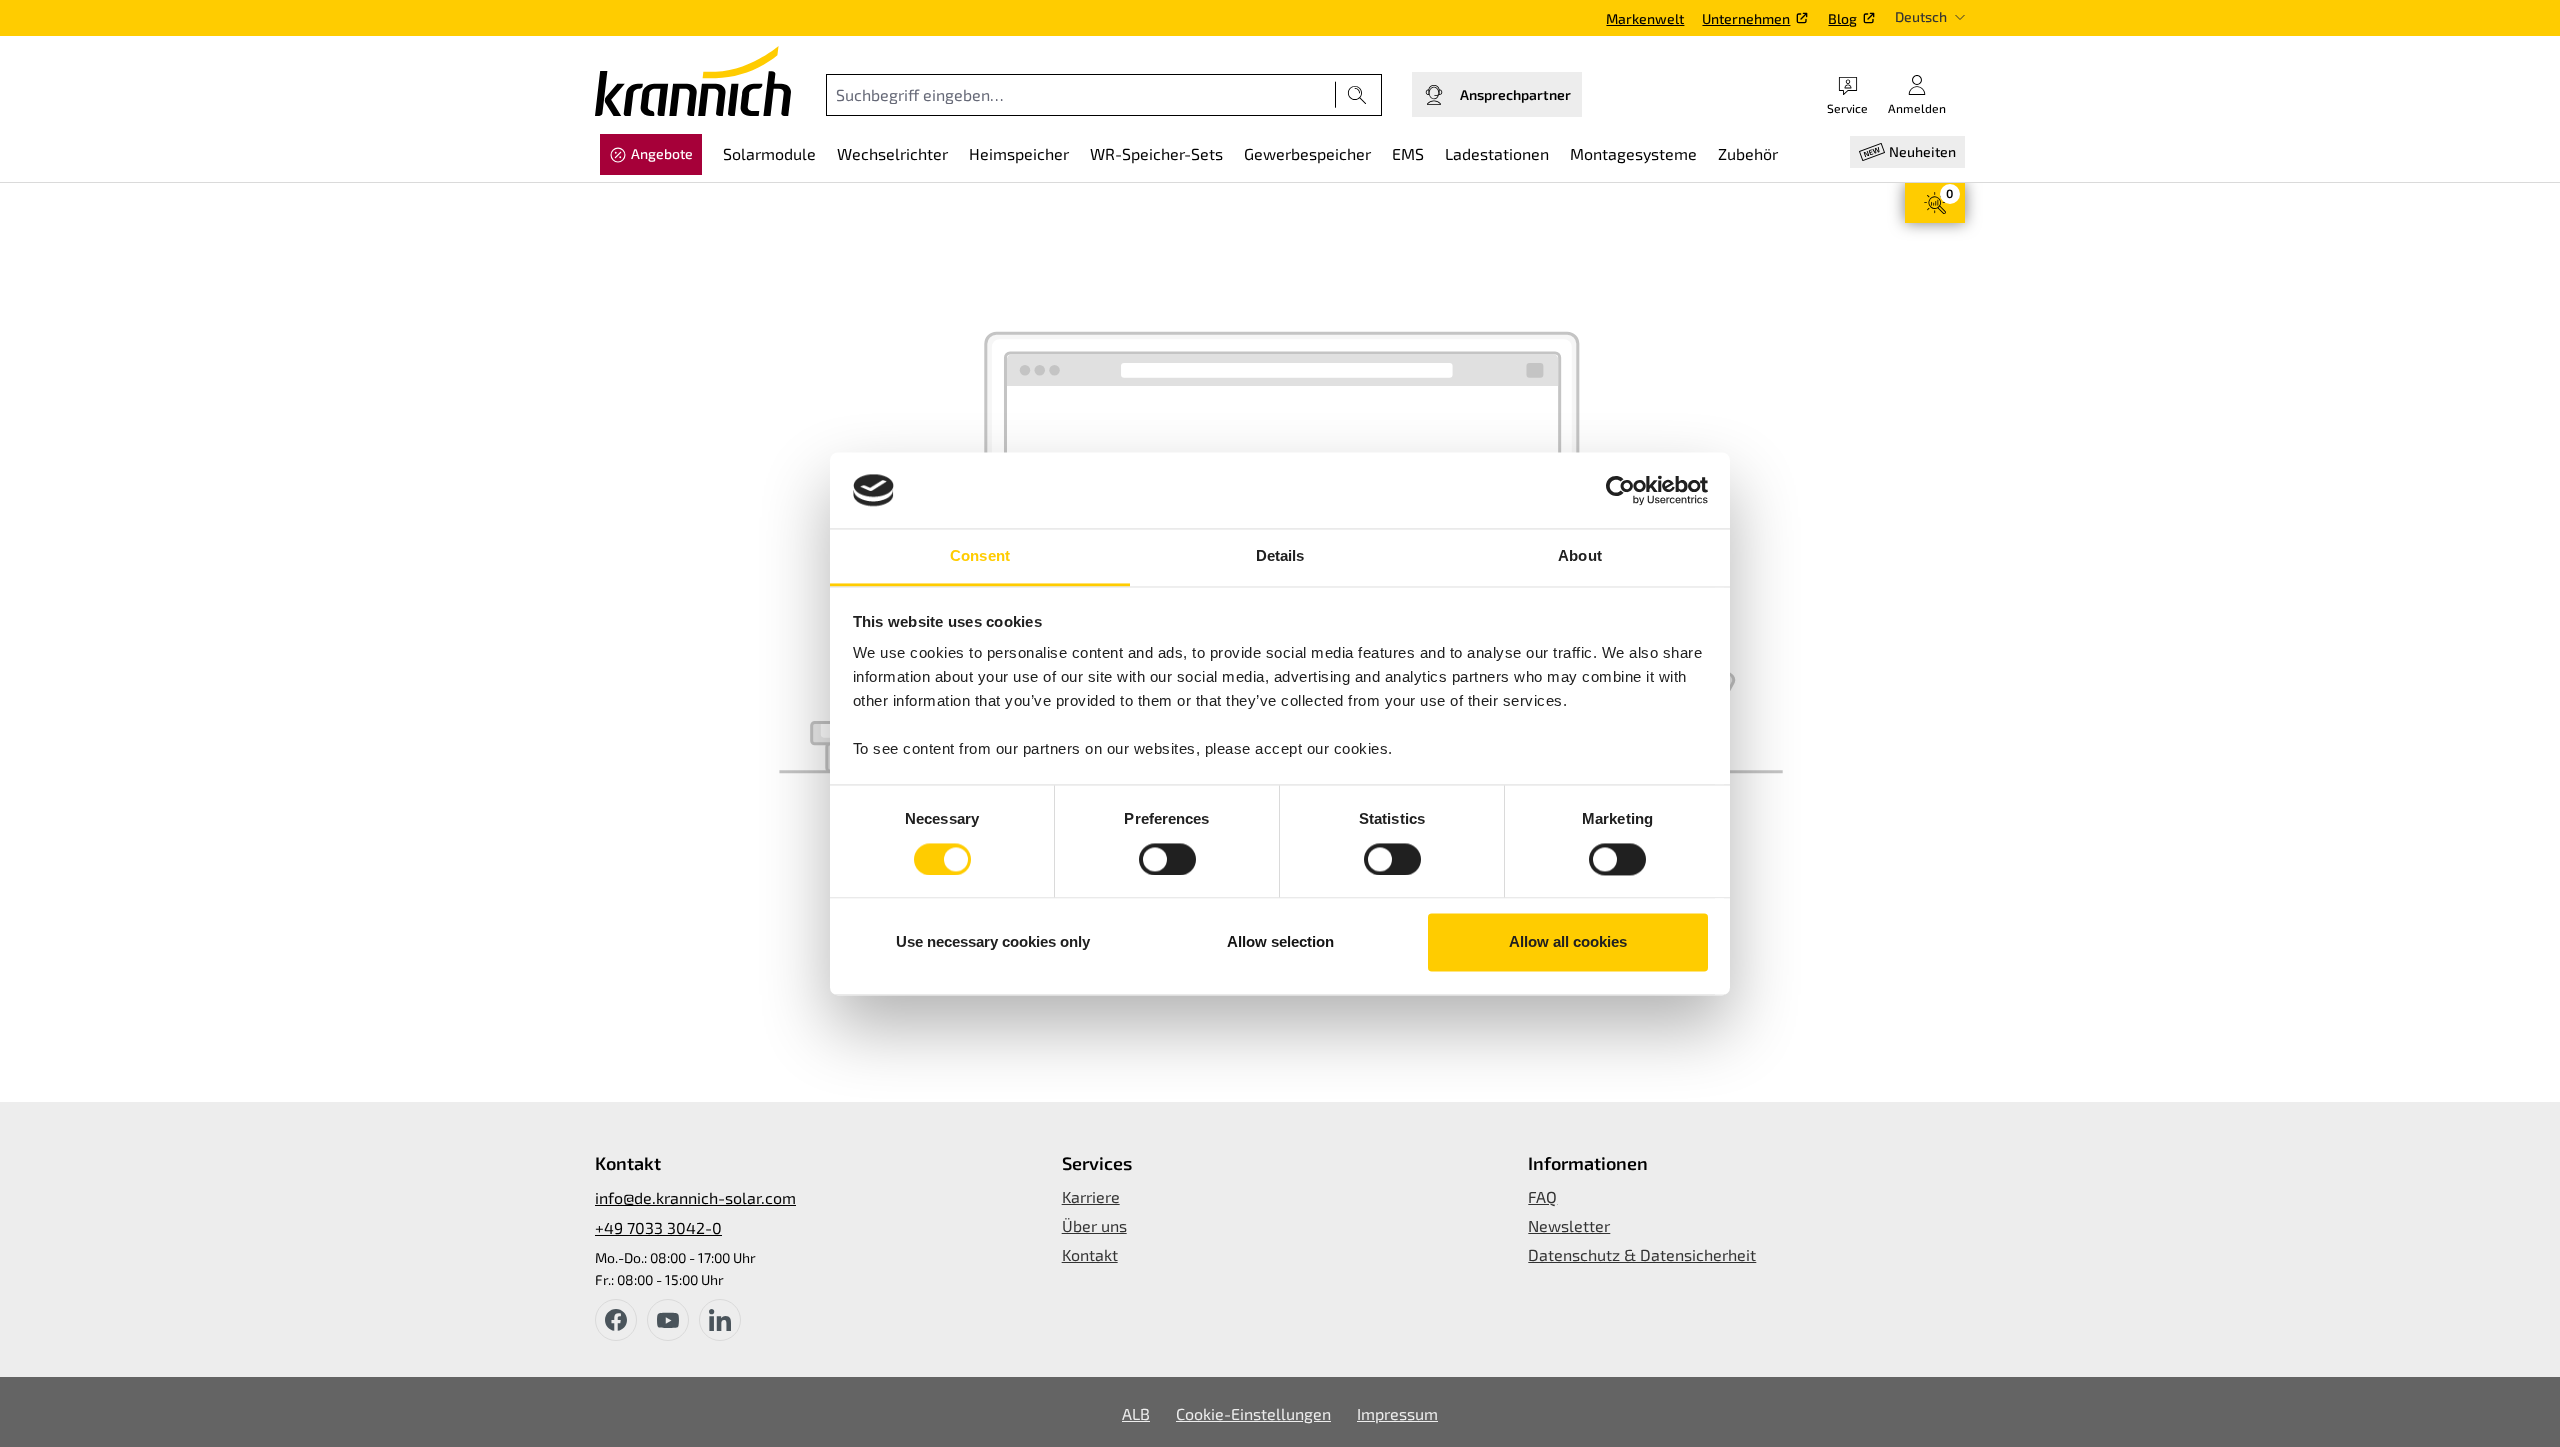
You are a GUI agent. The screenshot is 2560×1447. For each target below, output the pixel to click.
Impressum (1397, 1413)
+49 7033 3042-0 (658, 1227)
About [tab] (1580, 556)
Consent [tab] (980, 556)
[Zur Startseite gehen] (693, 81)
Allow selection (1280, 942)
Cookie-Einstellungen (1253, 1413)
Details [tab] (1280, 556)
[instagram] (720, 1320)
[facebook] (616, 1320)
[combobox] (1081, 95)
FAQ (1542, 1196)
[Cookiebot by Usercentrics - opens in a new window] (1620, 490)
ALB (1136, 1413)
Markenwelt (1645, 18)
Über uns (1094, 1225)
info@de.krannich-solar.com (695, 1197)
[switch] (1167, 859)
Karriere (1091, 1196)
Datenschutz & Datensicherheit (1642, 1254)
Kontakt (1090, 1254)
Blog (1842, 18)
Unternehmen (1746, 18)
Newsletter (1569, 1225)
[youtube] (668, 1320)
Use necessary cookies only (993, 942)
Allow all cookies (1568, 942)
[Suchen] (1357, 95)
